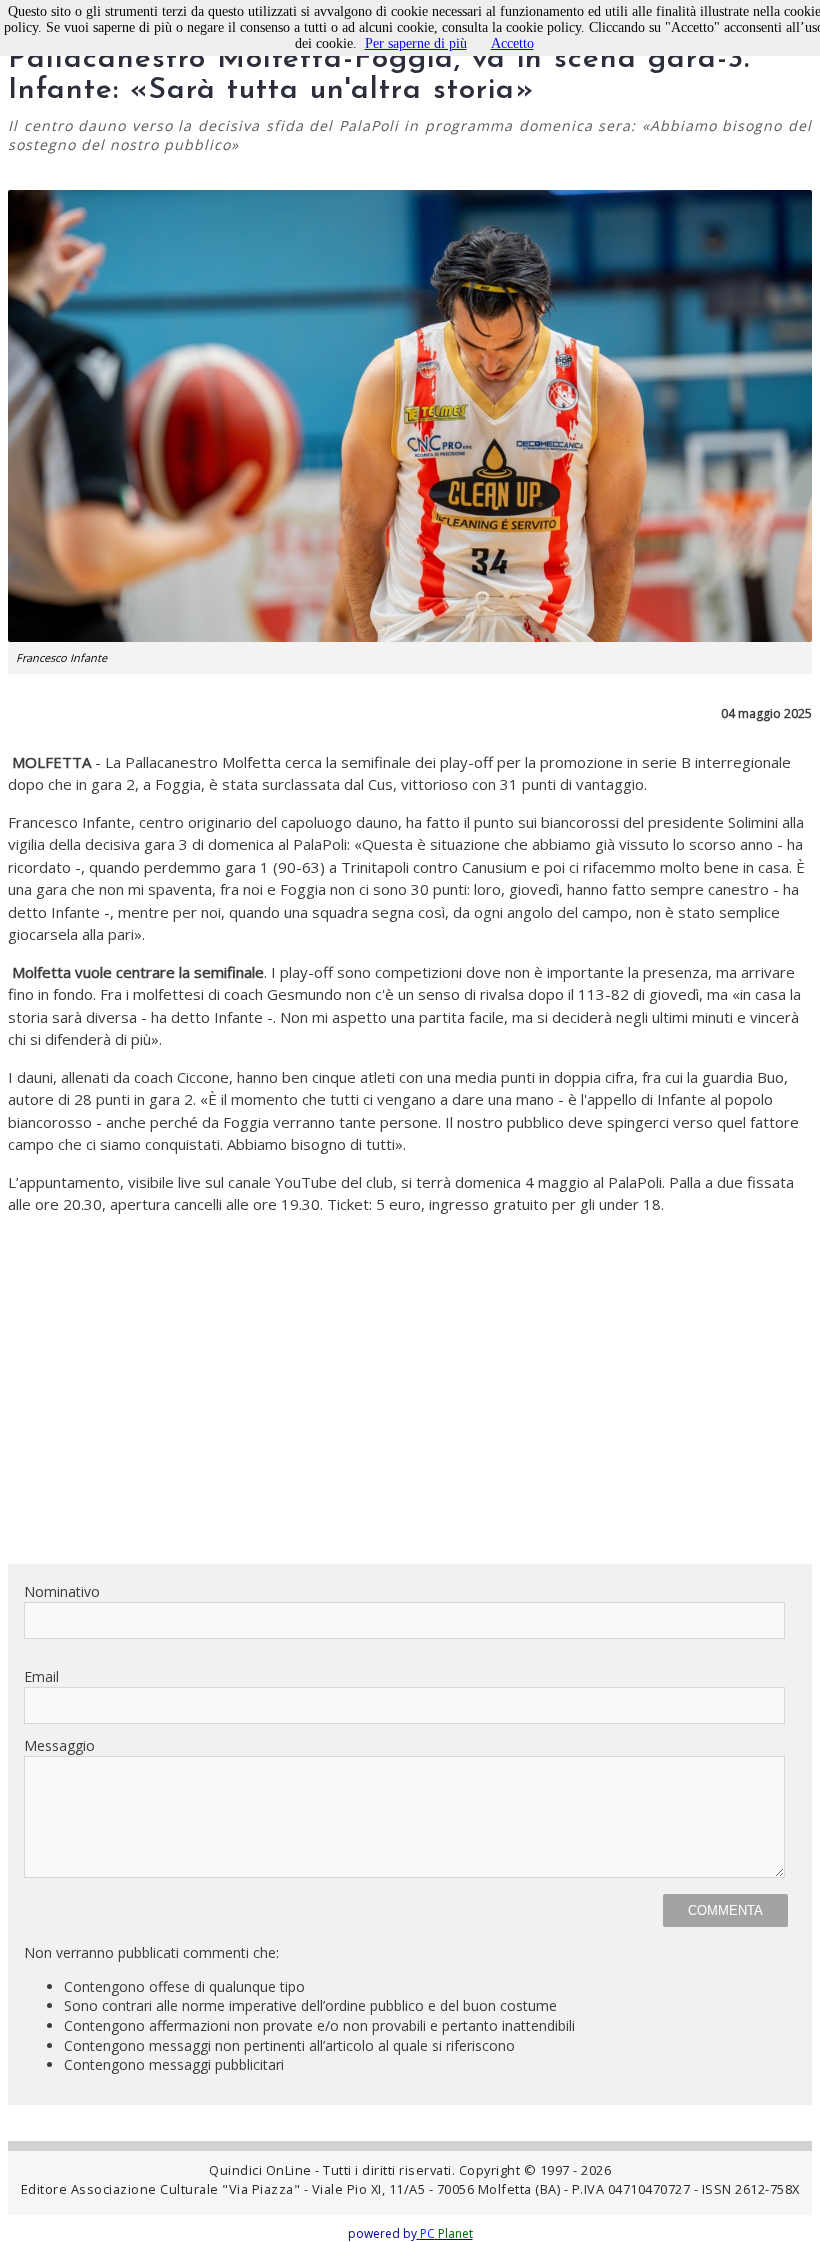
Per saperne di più (416, 43)
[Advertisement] (410, 1408)
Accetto (512, 43)
